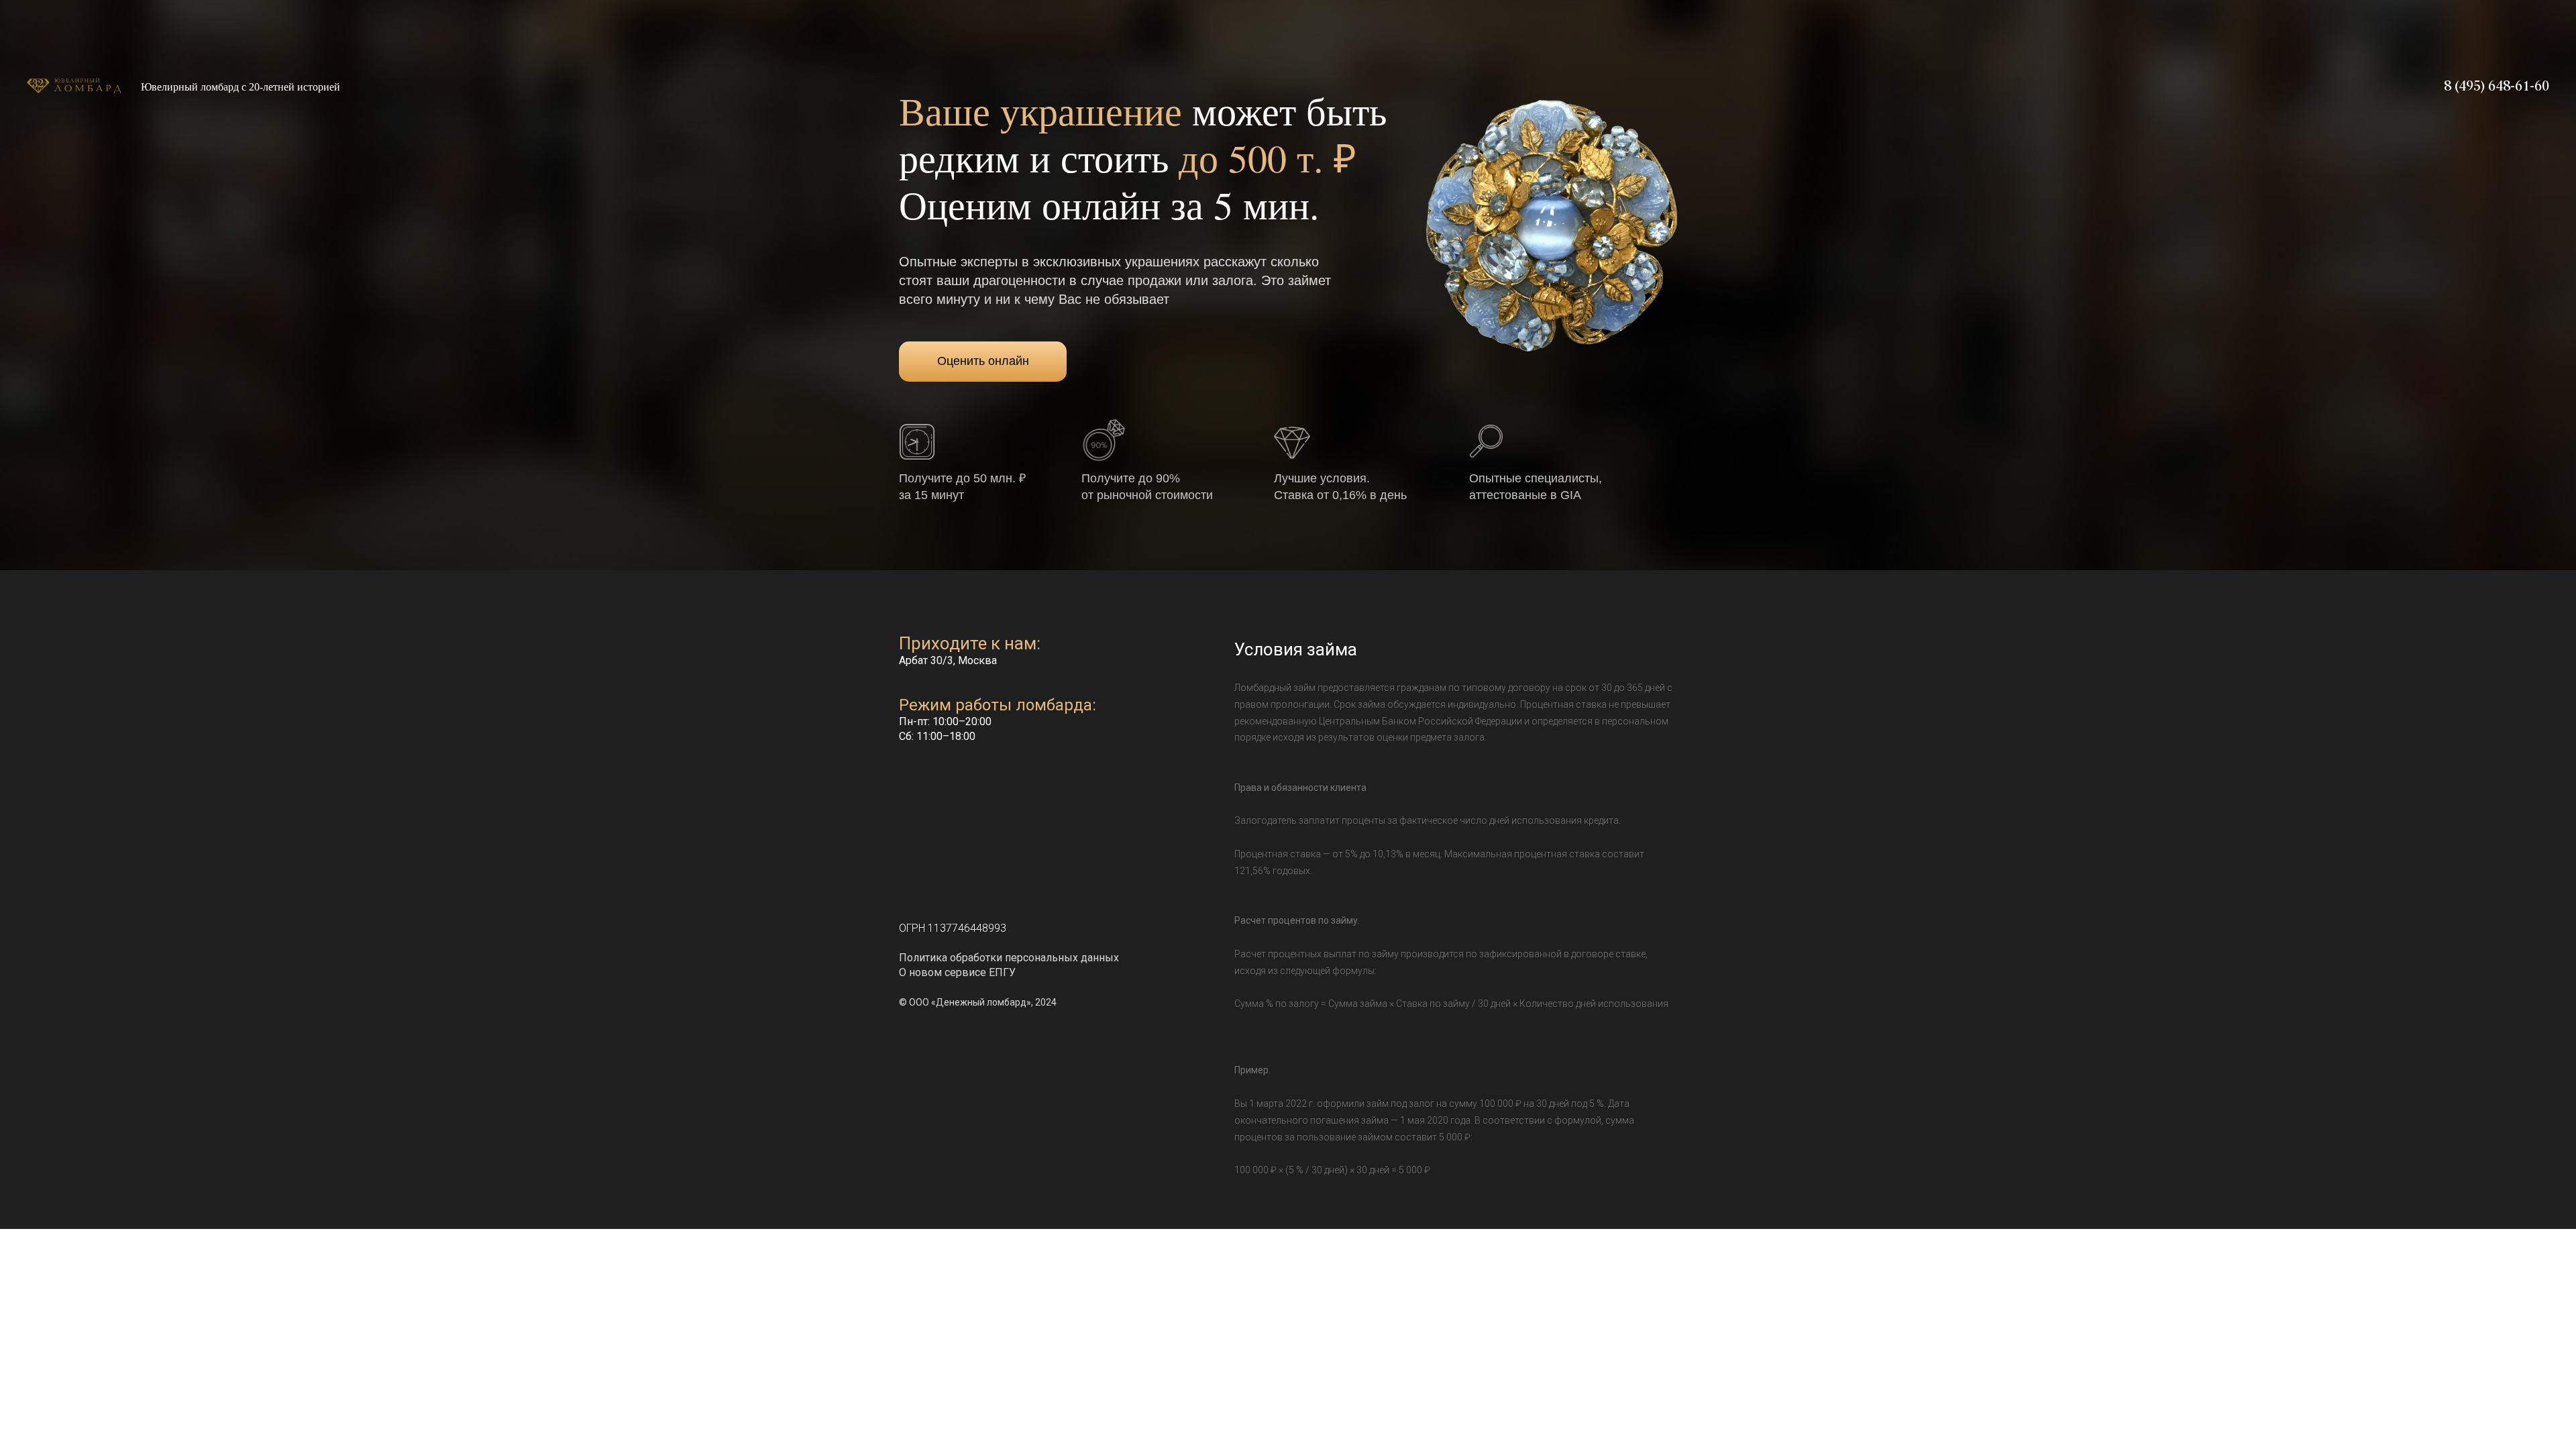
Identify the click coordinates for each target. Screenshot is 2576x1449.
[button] (917, 442)
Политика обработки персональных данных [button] (1009, 958)
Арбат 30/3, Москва (948, 660)
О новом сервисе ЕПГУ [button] (957, 972)
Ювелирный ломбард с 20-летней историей (240, 87)
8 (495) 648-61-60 (2497, 87)
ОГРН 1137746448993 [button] (953, 928)
